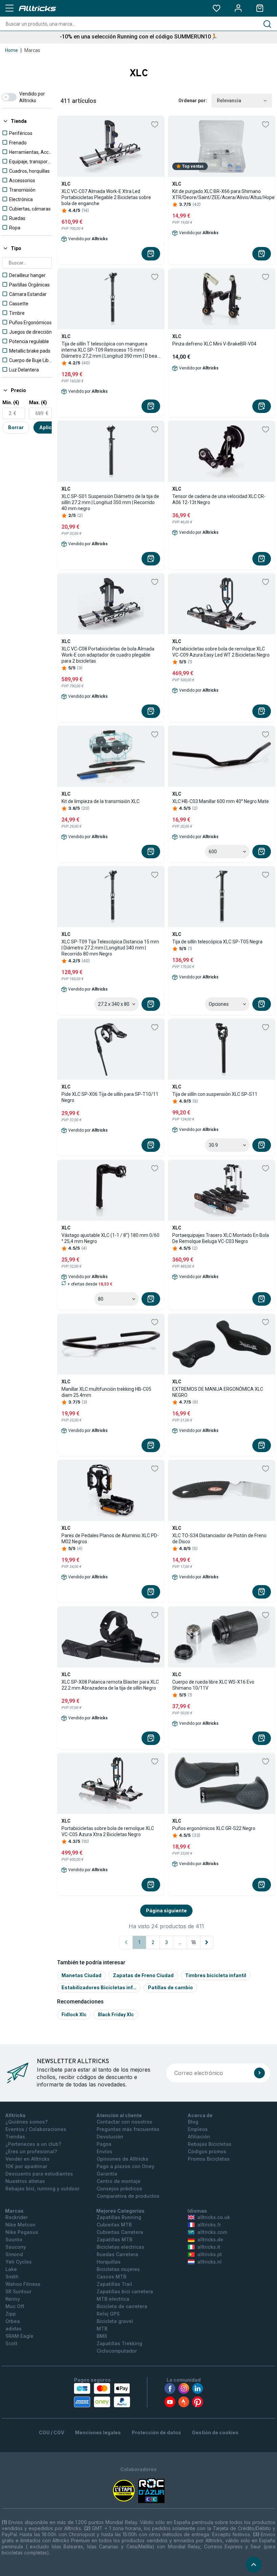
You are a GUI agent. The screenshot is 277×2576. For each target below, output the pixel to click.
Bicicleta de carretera (122, 2306)
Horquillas (109, 2262)
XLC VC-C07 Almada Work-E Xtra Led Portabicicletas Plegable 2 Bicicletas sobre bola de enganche (106, 197)
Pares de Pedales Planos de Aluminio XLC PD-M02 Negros (110, 1539)
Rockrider (17, 2217)
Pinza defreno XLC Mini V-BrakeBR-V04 (214, 344)
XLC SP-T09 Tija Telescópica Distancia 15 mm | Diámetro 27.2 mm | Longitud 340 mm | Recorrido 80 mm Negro (110, 948)
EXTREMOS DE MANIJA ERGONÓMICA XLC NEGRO (218, 1392)
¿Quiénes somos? (27, 2122)
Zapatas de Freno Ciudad (143, 1975)
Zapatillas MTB (115, 2239)
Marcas (32, 50)
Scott (11, 2343)
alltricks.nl (209, 2262)
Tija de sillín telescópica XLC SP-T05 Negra (217, 942)
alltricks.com (212, 2232)
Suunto (14, 2239)
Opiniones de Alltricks (122, 2159)
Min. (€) (11, 403)
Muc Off (15, 2306)
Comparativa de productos (128, 2196)
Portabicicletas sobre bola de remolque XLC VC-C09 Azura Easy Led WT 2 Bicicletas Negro (221, 652)
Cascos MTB (111, 2277)
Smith (12, 2277)
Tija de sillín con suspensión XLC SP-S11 (215, 1094)
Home (11, 50)
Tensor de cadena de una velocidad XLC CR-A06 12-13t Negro (219, 499)
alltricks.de (210, 2239)
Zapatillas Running (119, 2217)
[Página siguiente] (207, 1942)
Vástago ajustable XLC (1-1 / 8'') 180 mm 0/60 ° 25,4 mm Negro (110, 1238)
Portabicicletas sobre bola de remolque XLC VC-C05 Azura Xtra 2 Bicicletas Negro (108, 1831)
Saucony (16, 2247)
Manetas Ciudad (81, 1975)
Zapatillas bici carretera (125, 2291)
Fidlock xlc (74, 2015)
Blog (193, 2122)
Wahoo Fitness (23, 2284)
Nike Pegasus (22, 2232)
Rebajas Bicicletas (210, 2144)
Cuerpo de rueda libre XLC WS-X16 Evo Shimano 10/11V (213, 1685)
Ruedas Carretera (117, 2254)
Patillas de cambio (170, 1987)
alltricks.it (209, 2247)
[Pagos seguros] (102, 2395)
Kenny (13, 2299)
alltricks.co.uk (214, 2217)
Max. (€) (38, 403)
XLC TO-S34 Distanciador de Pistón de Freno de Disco (219, 1539)
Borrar (16, 427)
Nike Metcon (20, 2225)
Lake (11, 2269)
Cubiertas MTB (114, 2225)
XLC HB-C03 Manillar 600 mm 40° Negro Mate (221, 801)
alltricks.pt (210, 2254)
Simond (14, 2254)
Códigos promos (207, 2151)
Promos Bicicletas (209, 2159)
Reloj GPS (108, 2314)
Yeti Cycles (19, 2262)
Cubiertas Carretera (120, 2232)
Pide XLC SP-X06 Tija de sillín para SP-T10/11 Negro (110, 1097)
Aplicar (48, 427)
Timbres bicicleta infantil (216, 1975)
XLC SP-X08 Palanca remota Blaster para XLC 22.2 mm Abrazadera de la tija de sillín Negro (110, 1685)
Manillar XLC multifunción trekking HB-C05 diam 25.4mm (106, 1392)
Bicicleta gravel (115, 2321)
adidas (14, 2329)
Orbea (13, 2321)
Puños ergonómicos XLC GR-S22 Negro (214, 1828)
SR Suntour (18, 2291)
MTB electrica (113, 2299)
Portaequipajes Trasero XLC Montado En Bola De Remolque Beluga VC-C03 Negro (221, 1238)
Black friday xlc (116, 2015)
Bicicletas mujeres (118, 2269)
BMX (102, 2336)
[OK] (259, 2073)
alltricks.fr (209, 2225)
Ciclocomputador (117, 2351)
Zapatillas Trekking (119, 2343)
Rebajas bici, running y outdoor (42, 2189)
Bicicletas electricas (120, 2247)
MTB (102, 2329)
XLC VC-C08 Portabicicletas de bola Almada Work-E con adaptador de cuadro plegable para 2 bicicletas (108, 655)
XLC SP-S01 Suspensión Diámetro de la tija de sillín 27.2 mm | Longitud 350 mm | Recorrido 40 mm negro (110, 502)
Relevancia (229, 101)
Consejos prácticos (119, 2189)
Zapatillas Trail (114, 2284)
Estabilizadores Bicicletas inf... (99, 1987)
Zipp (11, 2314)
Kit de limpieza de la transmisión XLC (100, 801)
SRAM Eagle (19, 2336)
